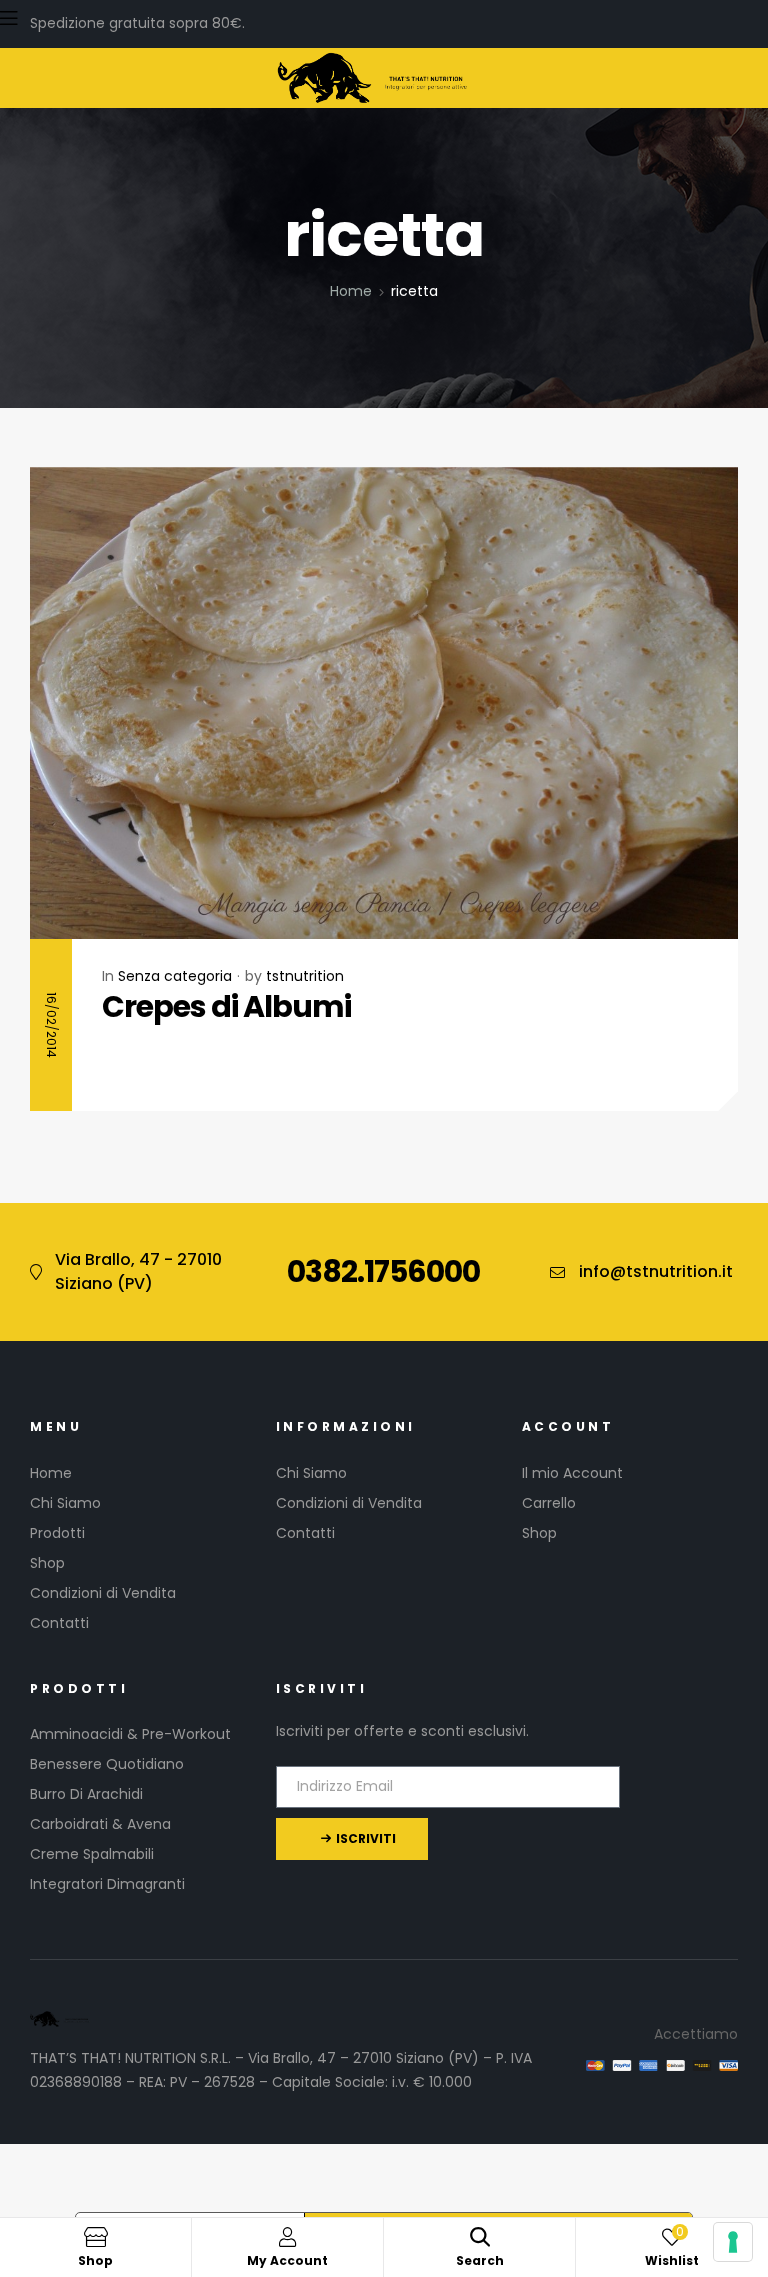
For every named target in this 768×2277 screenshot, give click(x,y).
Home (351, 291)
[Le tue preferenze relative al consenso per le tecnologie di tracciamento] (733, 2242)
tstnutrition (305, 976)
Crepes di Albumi (226, 1006)
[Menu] (373, 18)
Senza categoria (175, 976)
